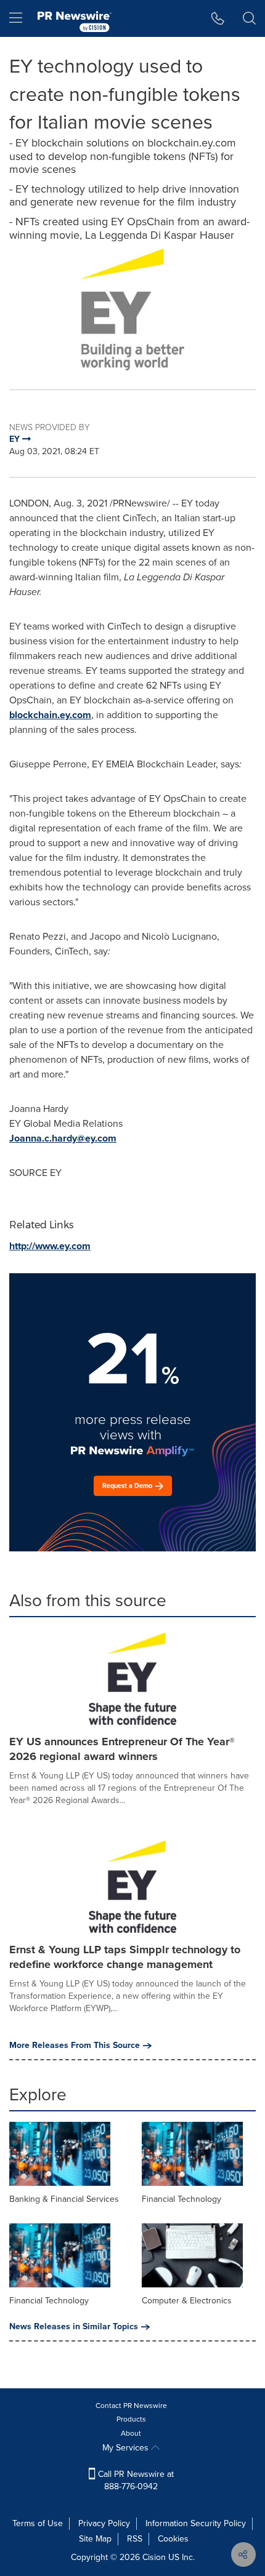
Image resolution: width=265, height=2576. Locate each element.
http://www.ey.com (50, 1246)
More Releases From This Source (75, 2046)
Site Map (95, 2539)
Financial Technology (181, 2199)
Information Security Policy (196, 2523)
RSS (135, 2539)
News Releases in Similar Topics (74, 2327)
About (131, 2433)
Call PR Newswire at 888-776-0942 (135, 2480)
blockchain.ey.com (50, 715)
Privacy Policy (104, 2523)
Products (131, 2419)
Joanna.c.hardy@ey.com (63, 1138)
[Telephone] (218, 18)
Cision (154, 2557)
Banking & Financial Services (64, 2199)
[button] (132, 310)
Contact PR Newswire (131, 2406)
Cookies (173, 2539)
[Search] (249, 18)
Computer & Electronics (187, 2301)
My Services (127, 2448)
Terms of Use (38, 2523)
